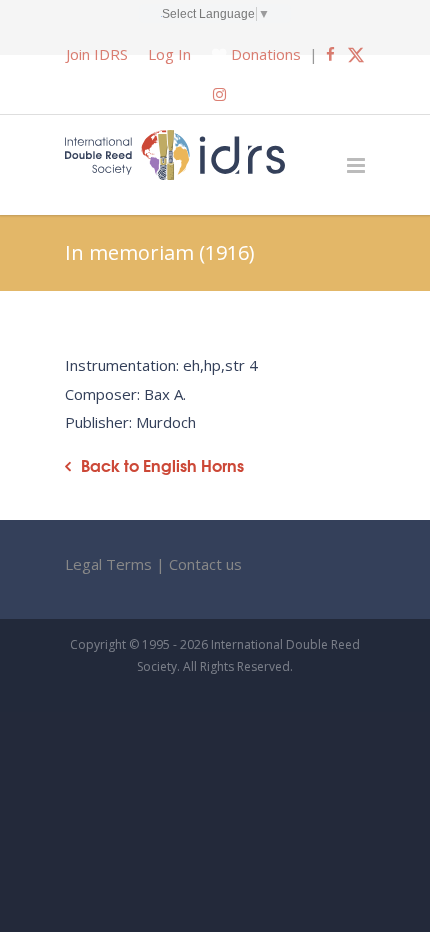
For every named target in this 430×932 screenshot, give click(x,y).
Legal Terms (108, 564)
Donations (266, 54)
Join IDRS (97, 54)
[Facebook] (330, 54)
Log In (169, 54)
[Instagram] (219, 94)
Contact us (205, 564)
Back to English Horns (162, 465)
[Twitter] (356, 54)
